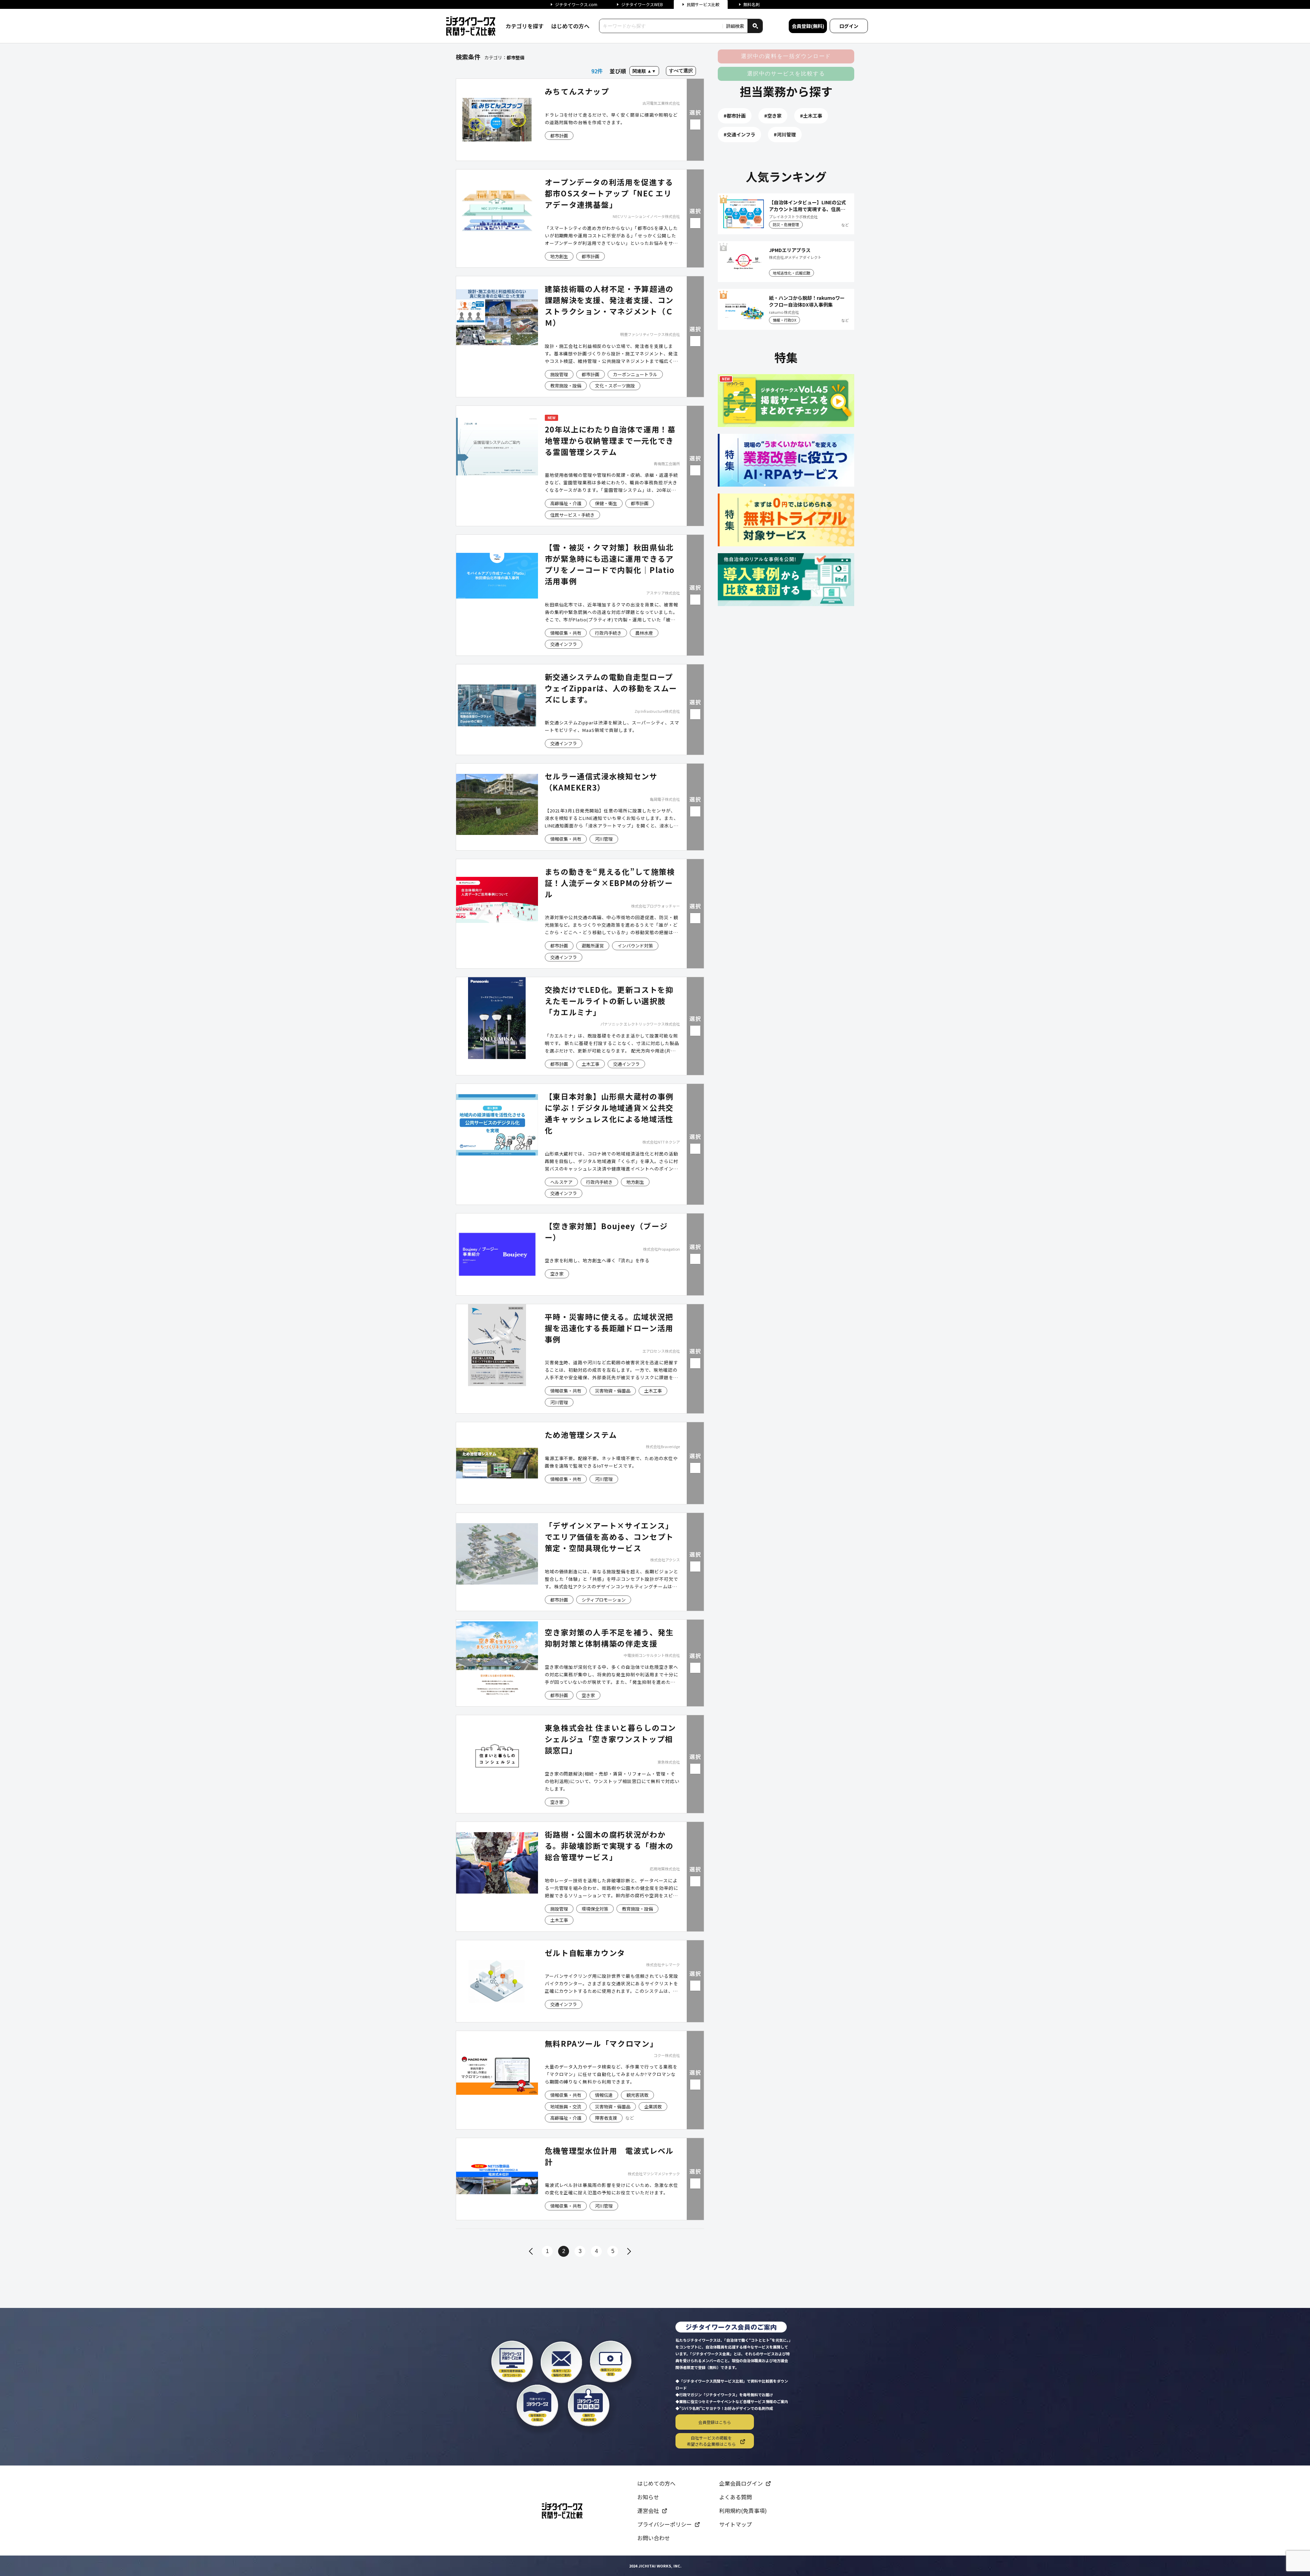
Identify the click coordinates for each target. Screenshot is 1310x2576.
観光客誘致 (637, 2095)
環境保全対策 (595, 1909)
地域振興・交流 (566, 2107)
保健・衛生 (606, 503)
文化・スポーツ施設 (615, 386)
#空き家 (773, 116)
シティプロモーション (604, 1600)
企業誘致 (653, 2107)
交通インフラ (564, 644)
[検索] (755, 26)
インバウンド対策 (635, 946)
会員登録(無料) (808, 26)
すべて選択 (681, 71)
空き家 (557, 1274)
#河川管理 (785, 134)
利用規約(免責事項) (743, 2511)
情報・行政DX (784, 320)
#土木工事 (811, 116)
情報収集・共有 (566, 633)
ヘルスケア (561, 1182)
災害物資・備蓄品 (613, 1391)
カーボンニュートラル (635, 374)
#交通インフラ (739, 134)
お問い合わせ (654, 2538)
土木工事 (591, 1064)
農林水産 (644, 633)
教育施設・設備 (566, 386)
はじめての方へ (570, 26)
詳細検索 (735, 26)
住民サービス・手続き (572, 515)
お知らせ (648, 2497)
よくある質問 (736, 2497)
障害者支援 (606, 2118)
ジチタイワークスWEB (642, 4)
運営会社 (648, 2511)
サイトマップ (736, 2524)
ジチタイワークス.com (576, 4)
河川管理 (604, 839)
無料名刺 (752, 4)
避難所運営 (593, 946)
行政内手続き (608, 633)
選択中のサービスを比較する (786, 73)
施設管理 (559, 374)
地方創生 (559, 256)
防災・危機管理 (786, 224)
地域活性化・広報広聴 (791, 273)
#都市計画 (735, 116)
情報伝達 (604, 2095)
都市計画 (559, 136)
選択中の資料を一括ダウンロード (786, 56)
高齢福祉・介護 (566, 503)
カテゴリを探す (525, 26)
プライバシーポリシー (665, 2524)
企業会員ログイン (741, 2483)
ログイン (849, 26)
